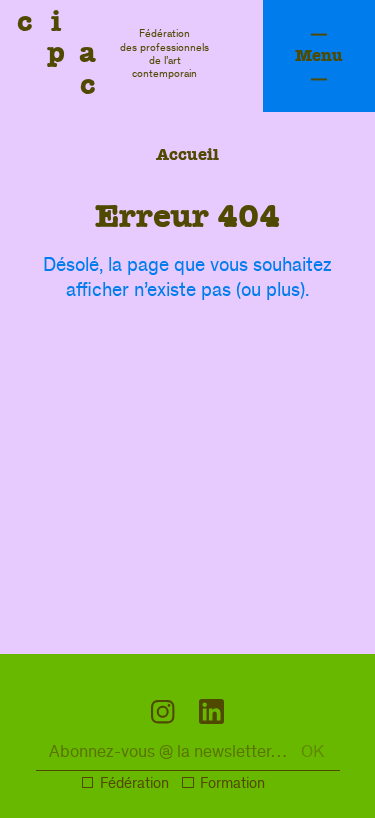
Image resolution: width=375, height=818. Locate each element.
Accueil (187, 154)
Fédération (134, 785)
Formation (232, 785)
